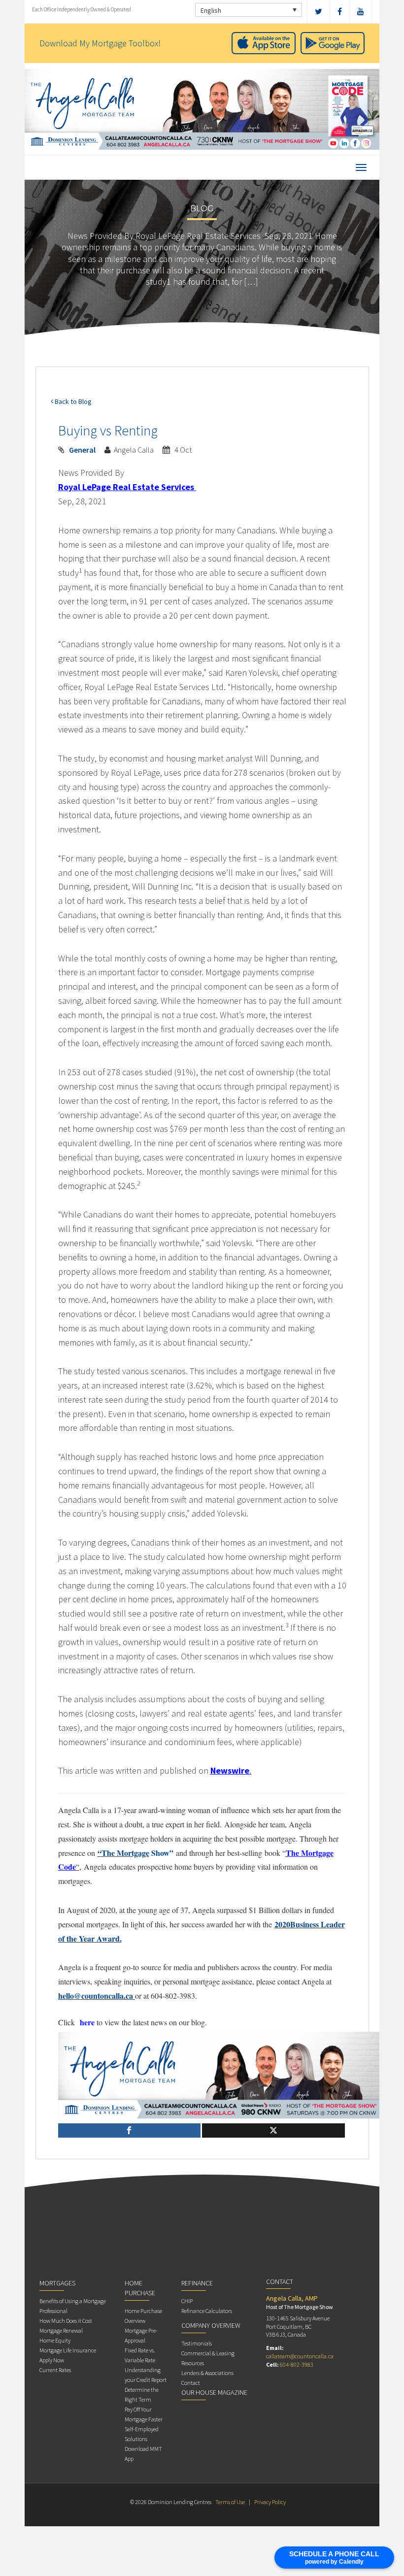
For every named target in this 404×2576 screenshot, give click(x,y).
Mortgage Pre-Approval (141, 2335)
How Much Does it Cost (66, 2321)
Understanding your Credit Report (146, 2375)
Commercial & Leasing (208, 2353)
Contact (191, 2383)
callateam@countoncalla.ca (300, 2356)
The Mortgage (310, 1853)
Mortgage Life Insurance (68, 2350)
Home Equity (55, 2340)
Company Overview (211, 2325)
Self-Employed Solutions (142, 2434)
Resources (193, 2363)
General (82, 450)
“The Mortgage (123, 1853)
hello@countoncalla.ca (96, 1996)
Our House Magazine (214, 2392)
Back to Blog (72, 401)
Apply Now (52, 2360)
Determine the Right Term (142, 2394)
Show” (161, 1853)
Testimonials (197, 2343)
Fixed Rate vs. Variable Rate (140, 2355)
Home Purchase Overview (143, 2316)
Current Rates (55, 2370)
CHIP (187, 2301)
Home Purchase (140, 2288)
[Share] (130, 2130)
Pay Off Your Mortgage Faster (144, 2414)
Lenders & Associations (207, 2373)
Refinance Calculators (207, 2311)
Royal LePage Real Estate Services (126, 487)
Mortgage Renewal (61, 2330)
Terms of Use (230, 2502)
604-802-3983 (297, 2364)
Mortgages (57, 2283)
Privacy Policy (270, 2502)
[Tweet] (273, 2130)
